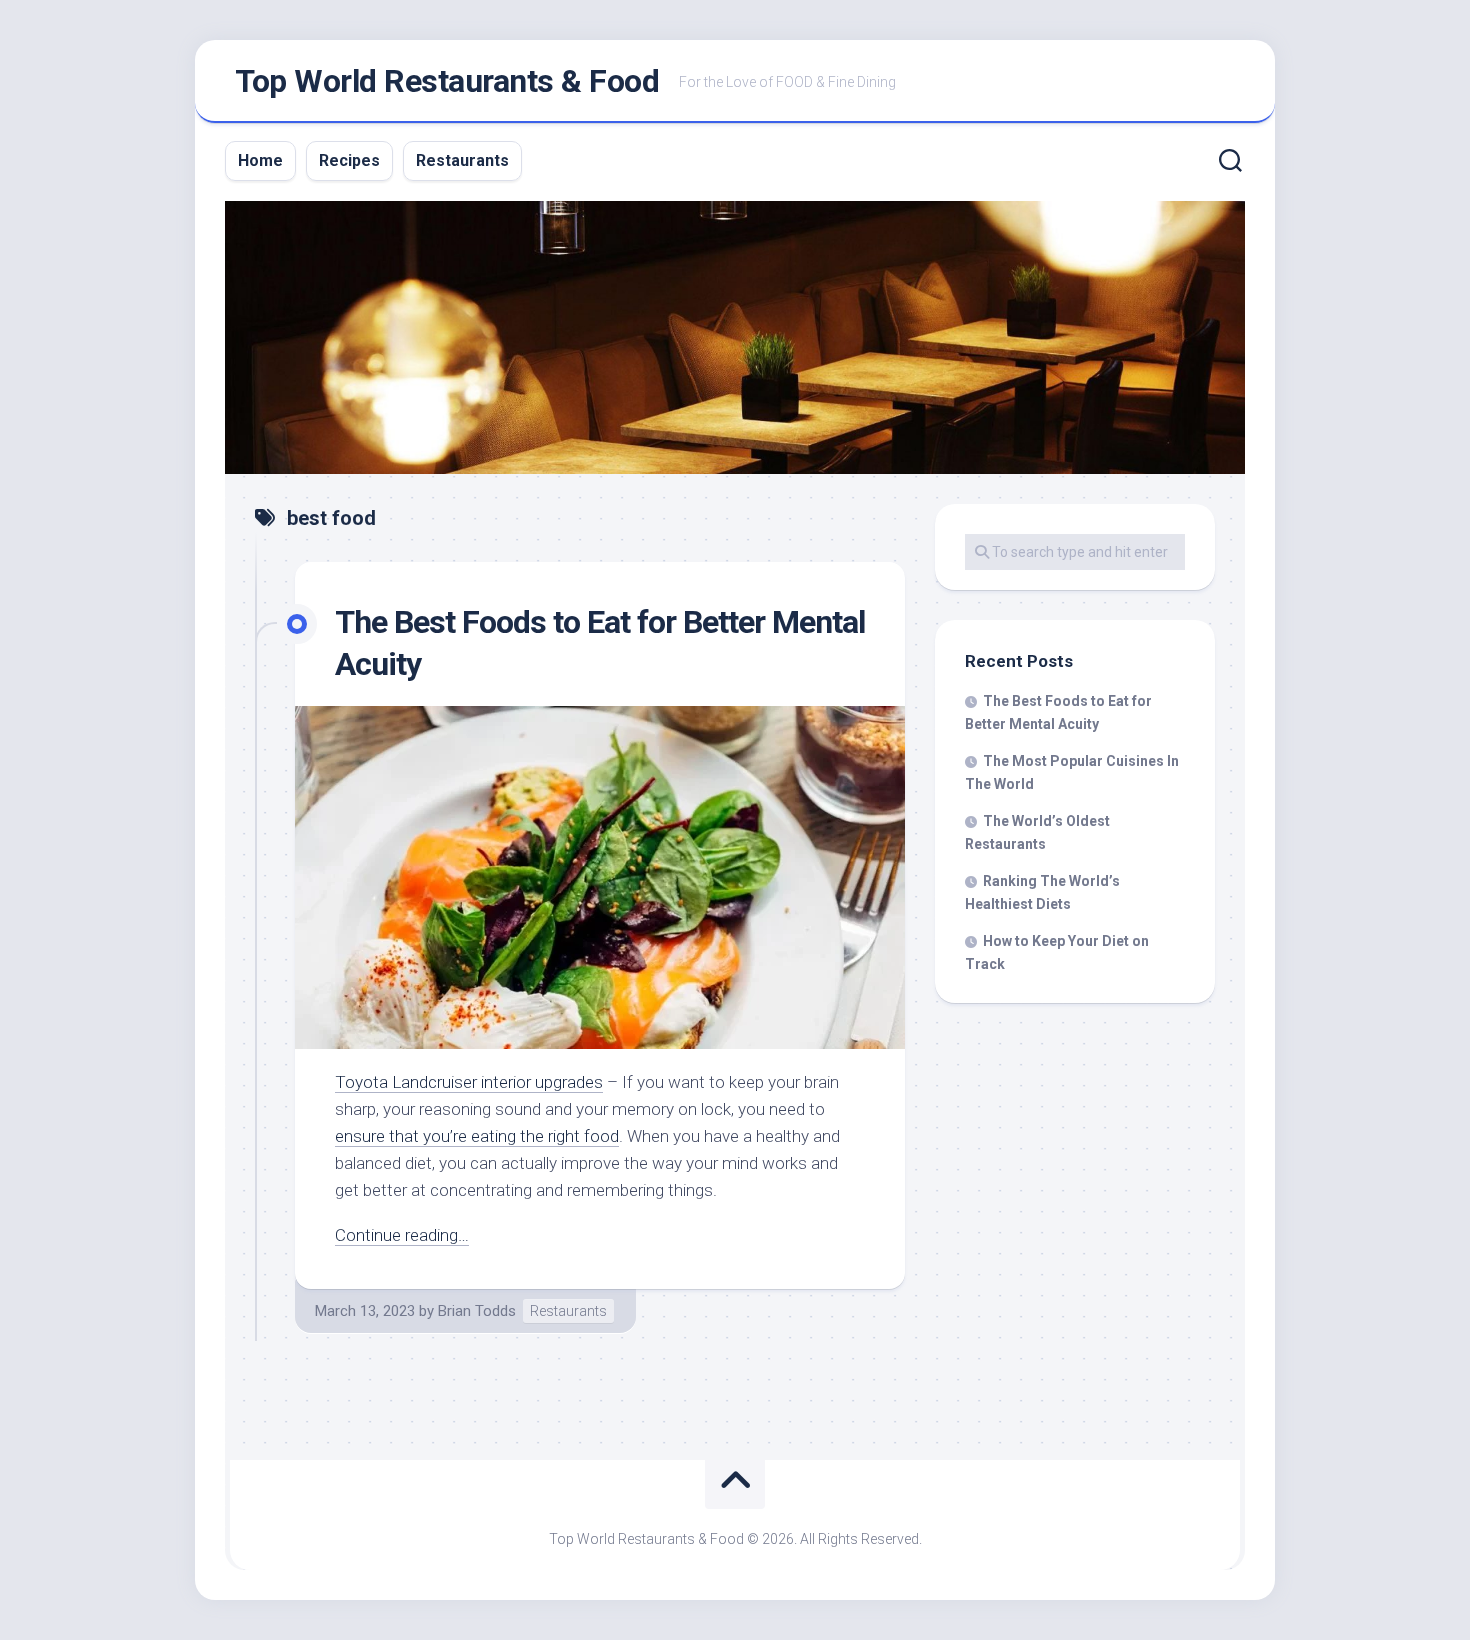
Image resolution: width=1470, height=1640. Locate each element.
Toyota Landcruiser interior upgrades (469, 1082)
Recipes (349, 160)
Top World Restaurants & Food (447, 81)
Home (260, 160)
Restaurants (462, 160)
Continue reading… (402, 1235)
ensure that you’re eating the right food (477, 1136)
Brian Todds (477, 1311)
